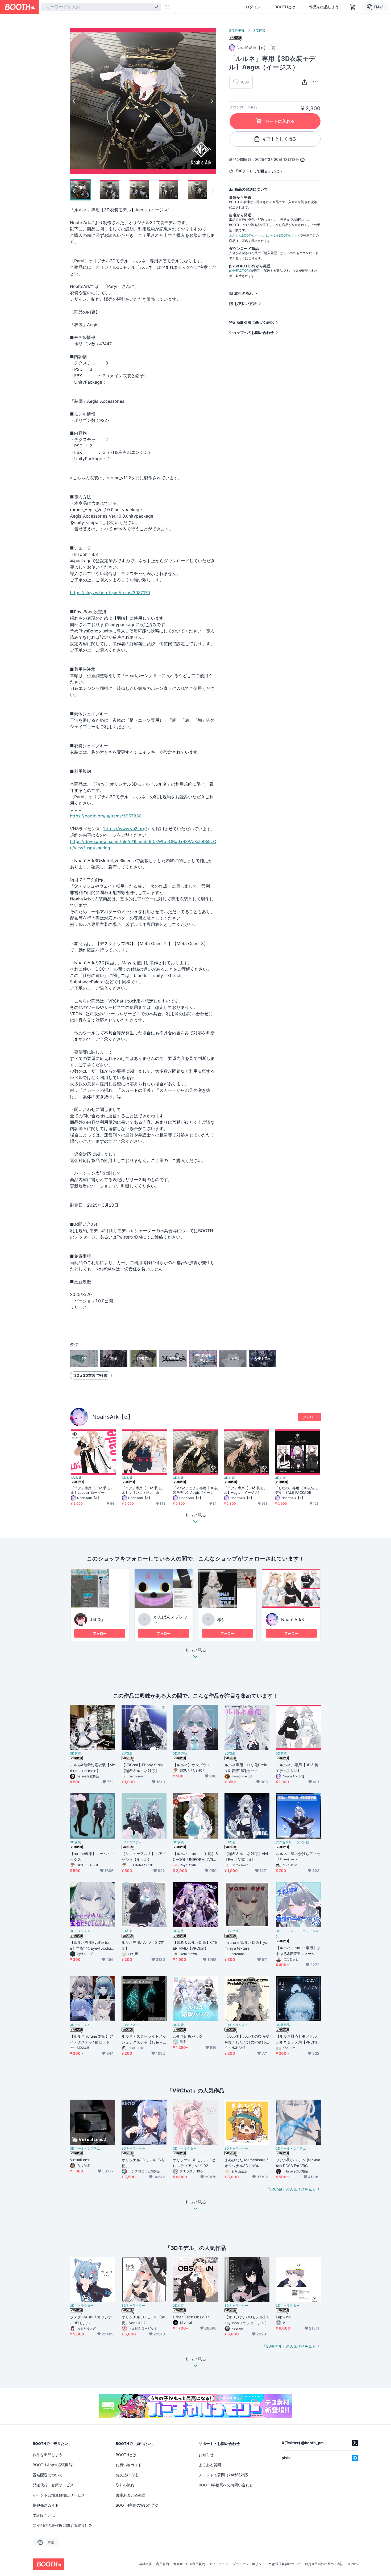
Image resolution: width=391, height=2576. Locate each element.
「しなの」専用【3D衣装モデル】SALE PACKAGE (296, 1490)
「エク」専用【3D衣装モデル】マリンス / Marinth (143, 1490)
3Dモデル (237, 30)
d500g (96, 1620)
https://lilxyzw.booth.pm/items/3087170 (110, 593)
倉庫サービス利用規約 (189, 2564)
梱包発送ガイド (46, 2505)
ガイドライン (219, 2564)
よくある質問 (210, 2465)
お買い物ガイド (129, 2465)
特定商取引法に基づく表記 (251, 322)
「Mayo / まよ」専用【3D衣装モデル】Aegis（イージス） (195, 1490)
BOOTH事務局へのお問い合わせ (226, 2485)
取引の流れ (244, 293)
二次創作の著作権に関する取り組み (63, 2525)
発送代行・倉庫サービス (53, 2485)
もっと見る (195, 1650)
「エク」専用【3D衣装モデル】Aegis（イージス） (245, 1490)
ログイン (253, 7)
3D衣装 (259, 30)
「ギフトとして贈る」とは (257, 171)
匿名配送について (48, 2475)
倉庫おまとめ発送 (131, 2495)
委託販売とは (44, 2515)
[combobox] (101, 7)
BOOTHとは (285, 7)
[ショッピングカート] (353, 7)
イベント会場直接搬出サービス (59, 2495)
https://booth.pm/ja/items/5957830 (106, 816)
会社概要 (145, 2564)
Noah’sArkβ (292, 1620)
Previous (74, 101)
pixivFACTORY (240, 270)
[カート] (274, 48)
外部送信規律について (285, 2564)
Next (212, 101)
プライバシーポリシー (249, 2564)
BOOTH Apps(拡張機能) (53, 2465)
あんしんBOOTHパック (246, 235)
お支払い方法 (246, 303)
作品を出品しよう (324, 7)
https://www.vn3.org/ (126, 829)
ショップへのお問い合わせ (251, 332)
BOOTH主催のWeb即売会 (137, 2505)
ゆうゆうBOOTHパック (283, 235)
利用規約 (163, 2564)
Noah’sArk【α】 (113, 1417)
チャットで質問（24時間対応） (225, 2475)
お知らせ (206, 2455)
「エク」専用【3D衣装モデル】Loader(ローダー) (92, 1490)
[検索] (156, 7)
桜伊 (222, 1620)
